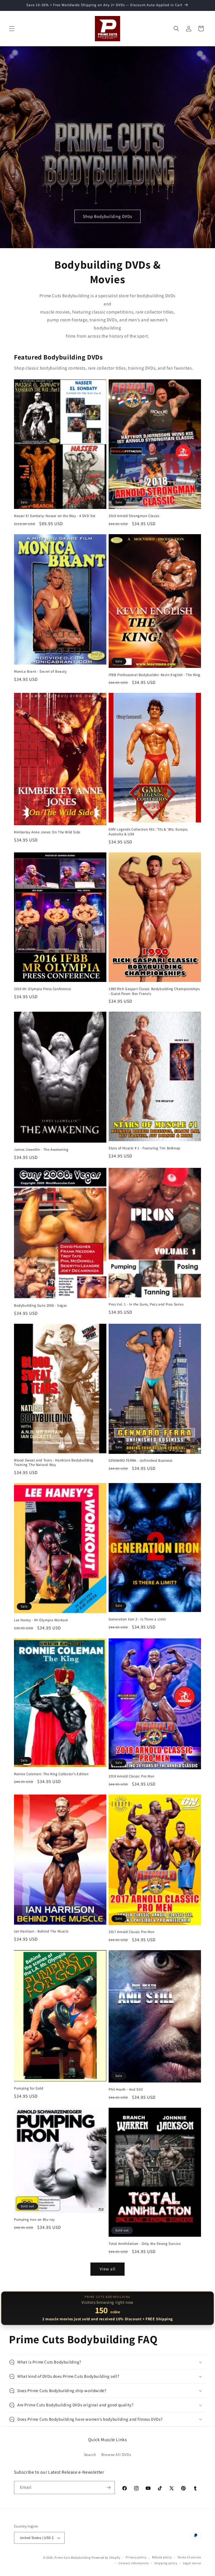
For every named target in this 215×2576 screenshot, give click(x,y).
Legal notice (192, 2563)
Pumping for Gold (29, 2088)
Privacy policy (136, 2557)
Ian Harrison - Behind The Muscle (41, 1931)
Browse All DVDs (116, 2455)
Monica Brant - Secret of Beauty (40, 672)
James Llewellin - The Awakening (41, 1150)
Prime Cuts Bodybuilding (73, 2557)
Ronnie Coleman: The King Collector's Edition (51, 1774)
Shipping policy (166, 2563)
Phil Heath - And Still (126, 2090)
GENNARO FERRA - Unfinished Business (141, 1461)
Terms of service (189, 2557)
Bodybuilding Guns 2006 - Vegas (40, 1306)
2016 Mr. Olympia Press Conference (43, 989)
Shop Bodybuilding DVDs (107, 216)
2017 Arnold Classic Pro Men (131, 1932)
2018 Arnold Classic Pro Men (131, 1776)
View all (108, 2269)
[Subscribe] (108, 2488)
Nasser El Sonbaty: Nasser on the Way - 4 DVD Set (55, 516)
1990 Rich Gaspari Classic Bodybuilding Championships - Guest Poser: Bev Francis (154, 991)
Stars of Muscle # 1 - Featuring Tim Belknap (144, 1148)
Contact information (134, 2563)
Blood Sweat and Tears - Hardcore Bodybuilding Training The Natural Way (54, 1463)
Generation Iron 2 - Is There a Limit (137, 1619)
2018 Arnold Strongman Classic (134, 516)
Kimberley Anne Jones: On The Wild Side (47, 832)
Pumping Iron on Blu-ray (34, 2220)
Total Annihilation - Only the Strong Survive (145, 2244)
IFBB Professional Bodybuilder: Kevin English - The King (155, 675)
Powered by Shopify (106, 2557)
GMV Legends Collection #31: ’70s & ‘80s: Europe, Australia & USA (148, 832)
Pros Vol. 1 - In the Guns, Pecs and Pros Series (146, 1304)
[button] (12, 29)
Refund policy (162, 2557)
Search (90, 2455)
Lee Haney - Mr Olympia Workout (41, 1620)
